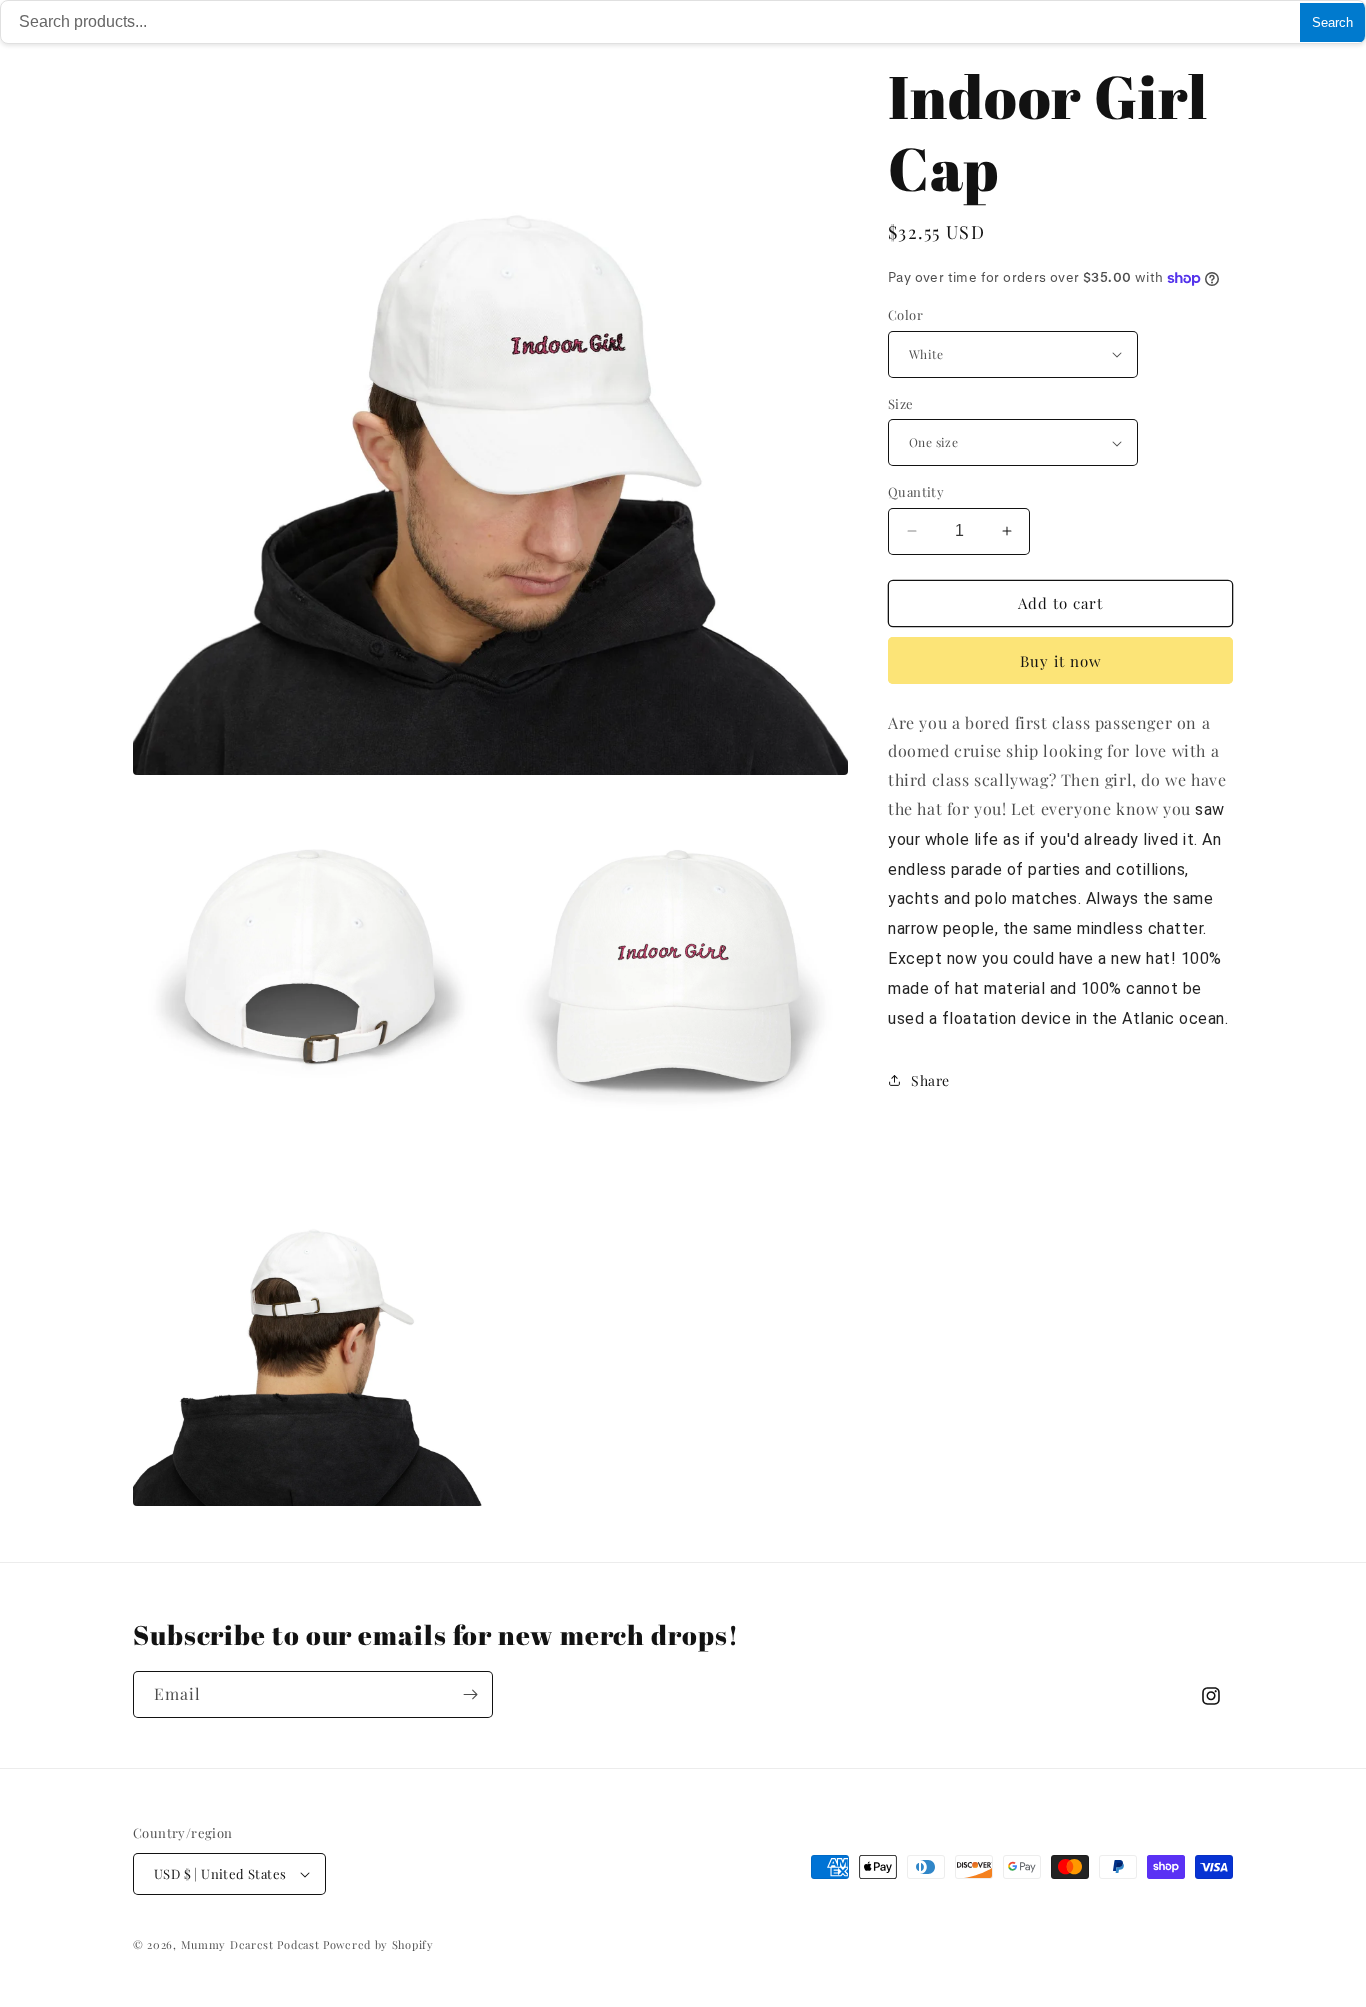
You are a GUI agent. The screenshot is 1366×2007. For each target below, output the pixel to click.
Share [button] (930, 1080)
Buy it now (1061, 661)
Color (905, 314)
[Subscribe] (470, 1694)
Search (1332, 22)
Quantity (916, 491)
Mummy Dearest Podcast (250, 1944)
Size (901, 403)
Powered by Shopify (378, 1944)
